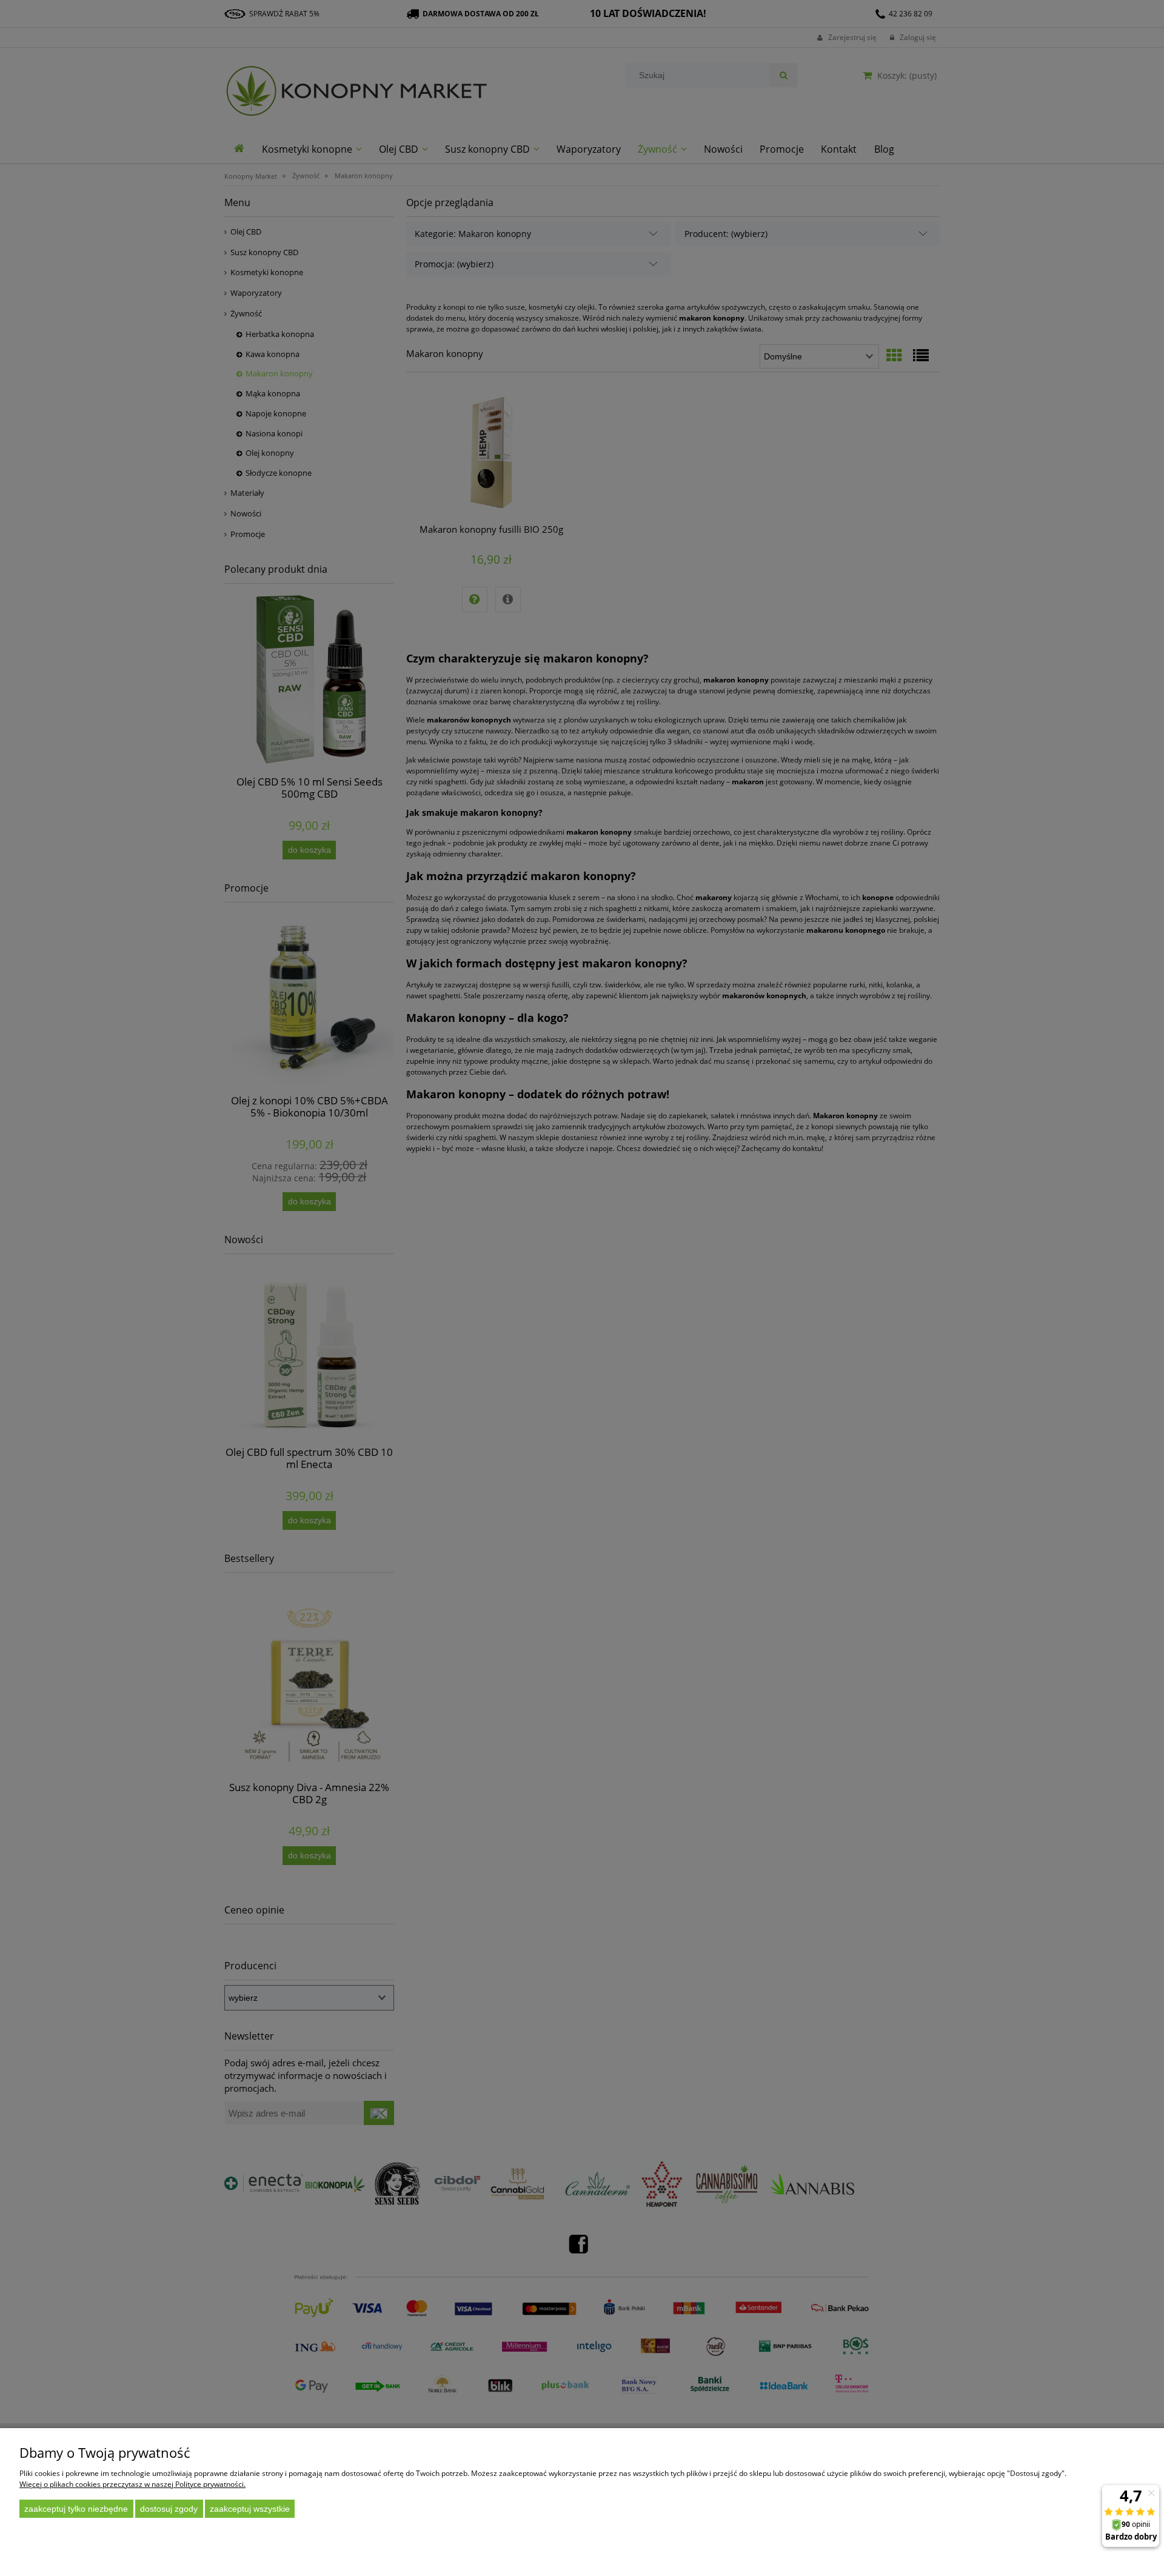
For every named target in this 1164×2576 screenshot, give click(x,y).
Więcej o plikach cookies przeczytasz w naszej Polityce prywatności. (132, 2484)
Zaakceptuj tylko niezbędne (76, 2509)
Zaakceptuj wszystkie (250, 2509)
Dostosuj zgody (169, 2509)
